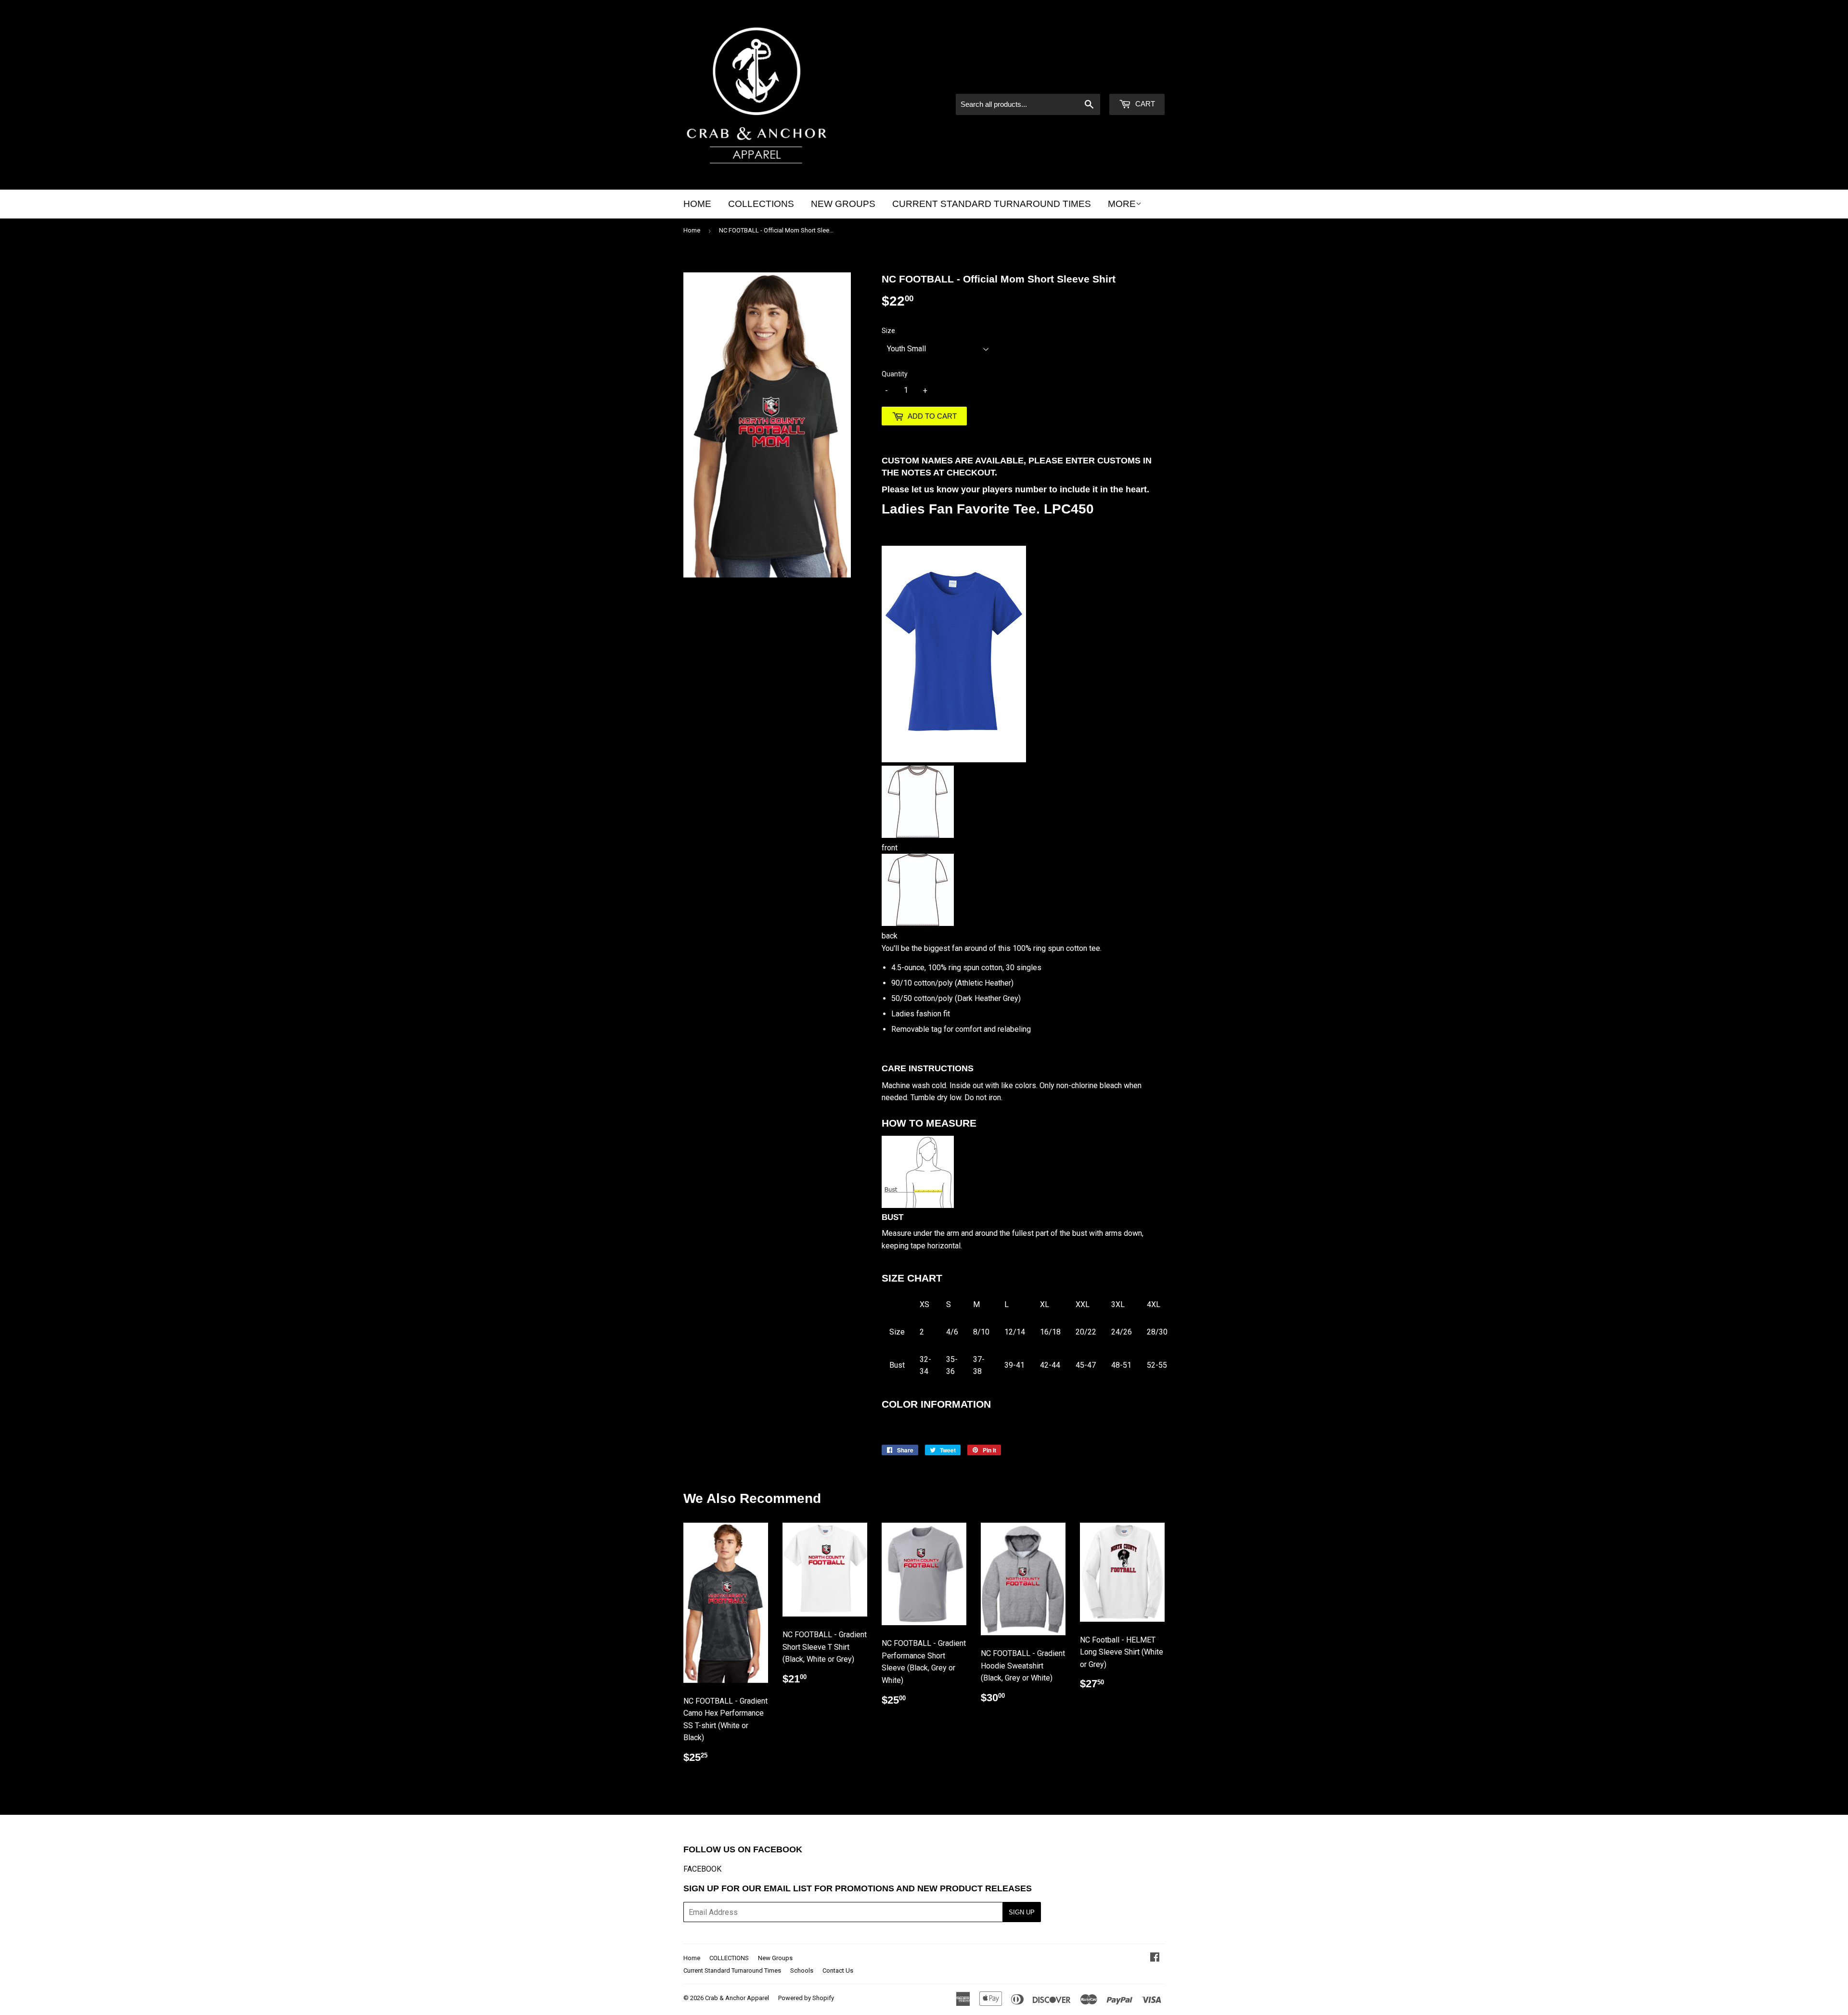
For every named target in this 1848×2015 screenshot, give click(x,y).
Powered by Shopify (806, 1998)
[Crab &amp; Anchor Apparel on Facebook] (1155, 1958)
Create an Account (1136, 81)
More (1122, 204)
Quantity (895, 374)
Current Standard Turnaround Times (992, 204)
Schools (802, 1970)
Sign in (1083, 81)
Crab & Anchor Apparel (737, 1998)
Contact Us (838, 1970)
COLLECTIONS (761, 204)
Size (888, 331)
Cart (1144, 104)
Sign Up (1022, 1912)
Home (697, 204)
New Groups (843, 204)
